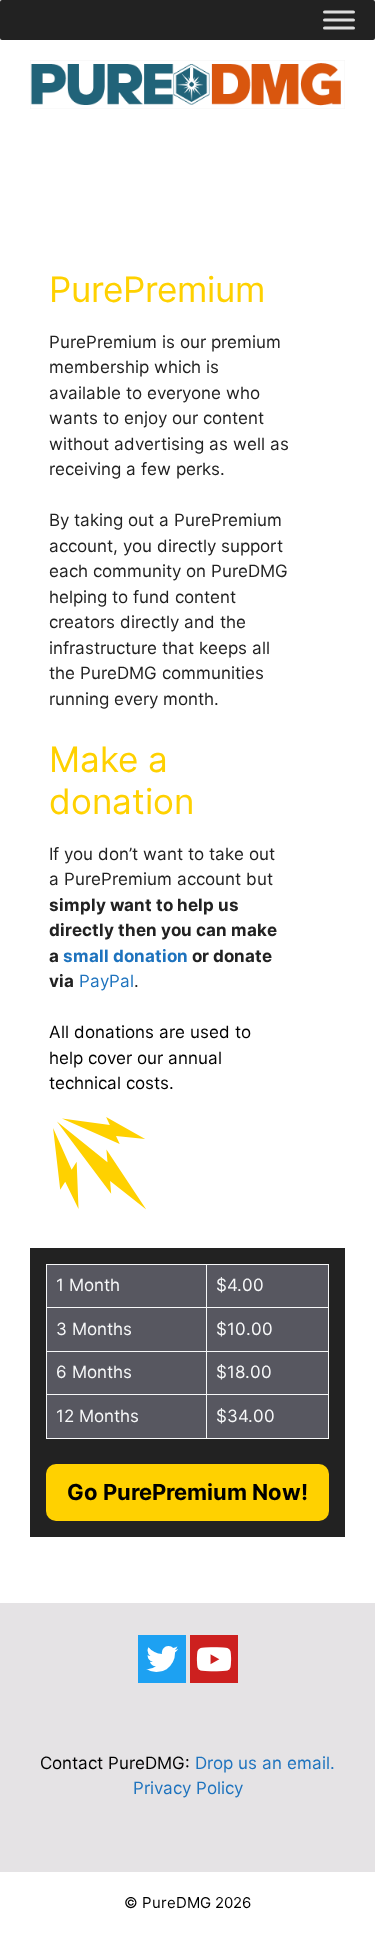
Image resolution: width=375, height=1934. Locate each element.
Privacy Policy (188, 1788)
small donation (125, 956)
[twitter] (162, 1659)
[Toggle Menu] (339, 19)
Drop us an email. (265, 1763)
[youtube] (214, 1659)
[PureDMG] (187, 83)
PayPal (106, 981)
